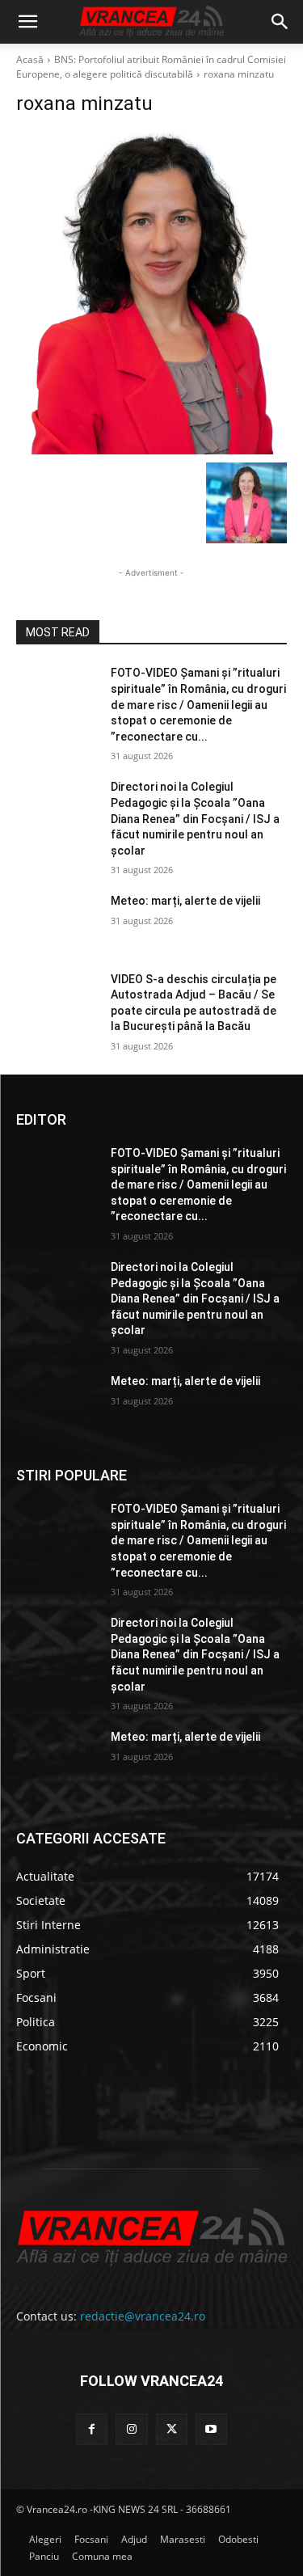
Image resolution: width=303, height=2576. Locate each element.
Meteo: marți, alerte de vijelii (185, 901)
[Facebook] (92, 2429)
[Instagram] (131, 2429)
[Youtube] (211, 2429)
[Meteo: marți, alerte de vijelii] (57, 922)
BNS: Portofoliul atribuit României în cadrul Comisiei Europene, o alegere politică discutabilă (151, 67)
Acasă (30, 59)
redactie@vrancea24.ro (143, 2316)
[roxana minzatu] (151, 293)
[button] (27, 22)
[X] (172, 2429)
